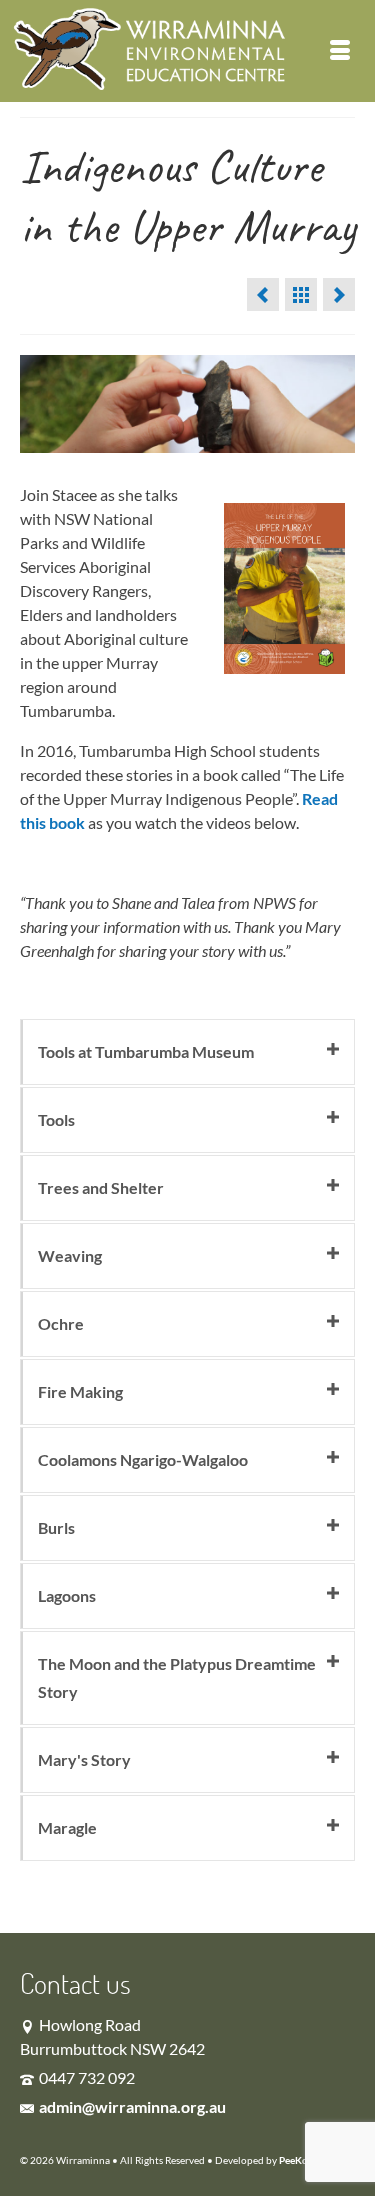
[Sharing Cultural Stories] (339, 294)
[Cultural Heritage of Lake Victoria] (263, 294)
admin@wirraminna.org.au (132, 2106)
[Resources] (301, 294)
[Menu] (340, 51)
